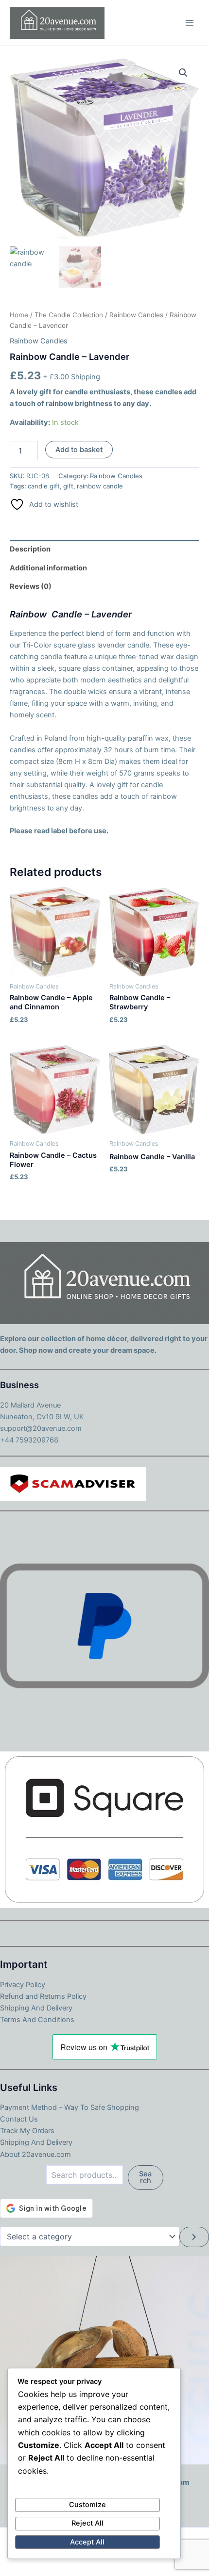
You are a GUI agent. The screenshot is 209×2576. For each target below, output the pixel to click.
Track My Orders (27, 2131)
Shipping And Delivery (36, 2008)
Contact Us (19, 2119)
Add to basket (79, 450)
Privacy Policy (23, 1985)
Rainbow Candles (136, 315)
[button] (183, 73)
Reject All (87, 2523)
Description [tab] (30, 549)
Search (145, 2178)
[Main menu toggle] (190, 23)
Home (19, 315)
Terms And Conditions (37, 2020)
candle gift (44, 486)
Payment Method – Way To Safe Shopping (70, 2107)
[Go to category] (194, 2237)
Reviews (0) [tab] (31, 586)
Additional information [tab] (48, 568)
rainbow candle (100, 486)
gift (68, 486)
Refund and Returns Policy (43, 1996)
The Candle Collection (69, 315)
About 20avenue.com (35, 2155)
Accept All (87, 2542)
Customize (87, 2505)
